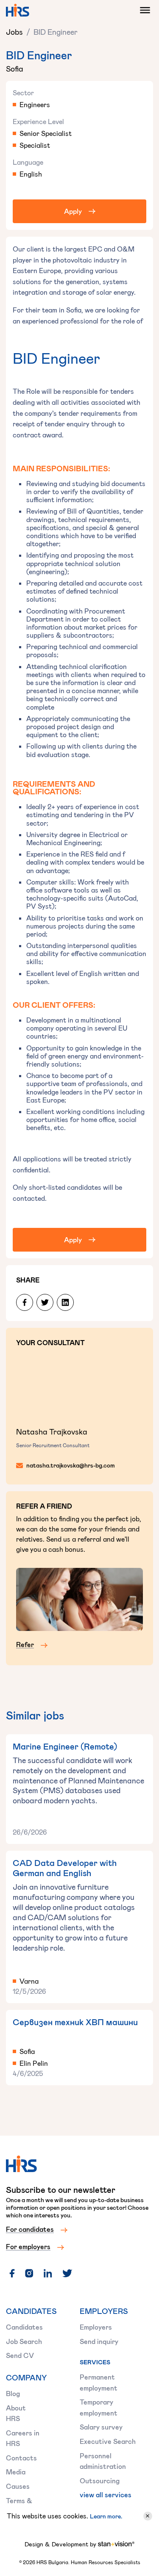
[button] (143, 10)
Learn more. (106, 2516)
